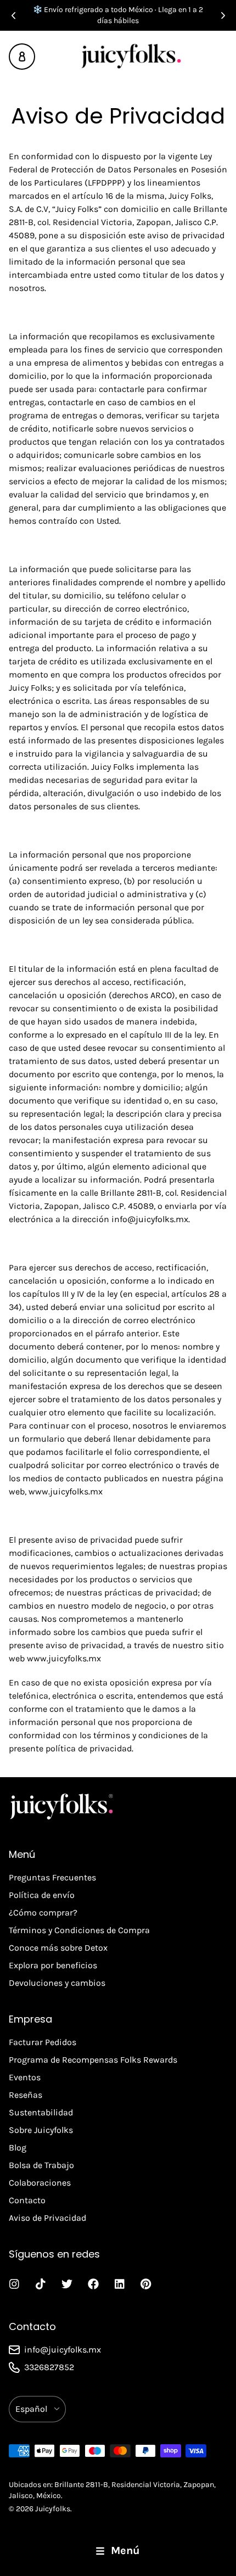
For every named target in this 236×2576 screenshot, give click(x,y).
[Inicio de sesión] (22, 57)
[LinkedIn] (120, 2284)
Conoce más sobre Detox (58, 1948)
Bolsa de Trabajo (41, 2165)
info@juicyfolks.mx (150, 1219)
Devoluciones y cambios (57, 1983)
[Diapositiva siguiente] (223, 15)
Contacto (27, 2200)
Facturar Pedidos (43, 2042)
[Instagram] (14, 2284)
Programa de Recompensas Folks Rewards (93, 2060)
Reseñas (26, 2095)
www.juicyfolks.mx (66, 1491)
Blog (18, 2147)
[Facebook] (93, 2284)
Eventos (25, 2077)
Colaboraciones (40, 2183)
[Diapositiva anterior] (13, 15)
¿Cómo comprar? (43, 1913)
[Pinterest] (146, 2284)
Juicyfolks (53, 2509)
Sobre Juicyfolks (41, 2130)
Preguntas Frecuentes (52, 1877)
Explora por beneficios (53, 1965)
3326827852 (49, 2367)
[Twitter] (67, 2284)
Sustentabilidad (41, 2112)
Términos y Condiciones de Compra (79, 1930)
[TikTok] (41, 2284)
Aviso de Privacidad (47, 2218)
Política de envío (42, 1895)
